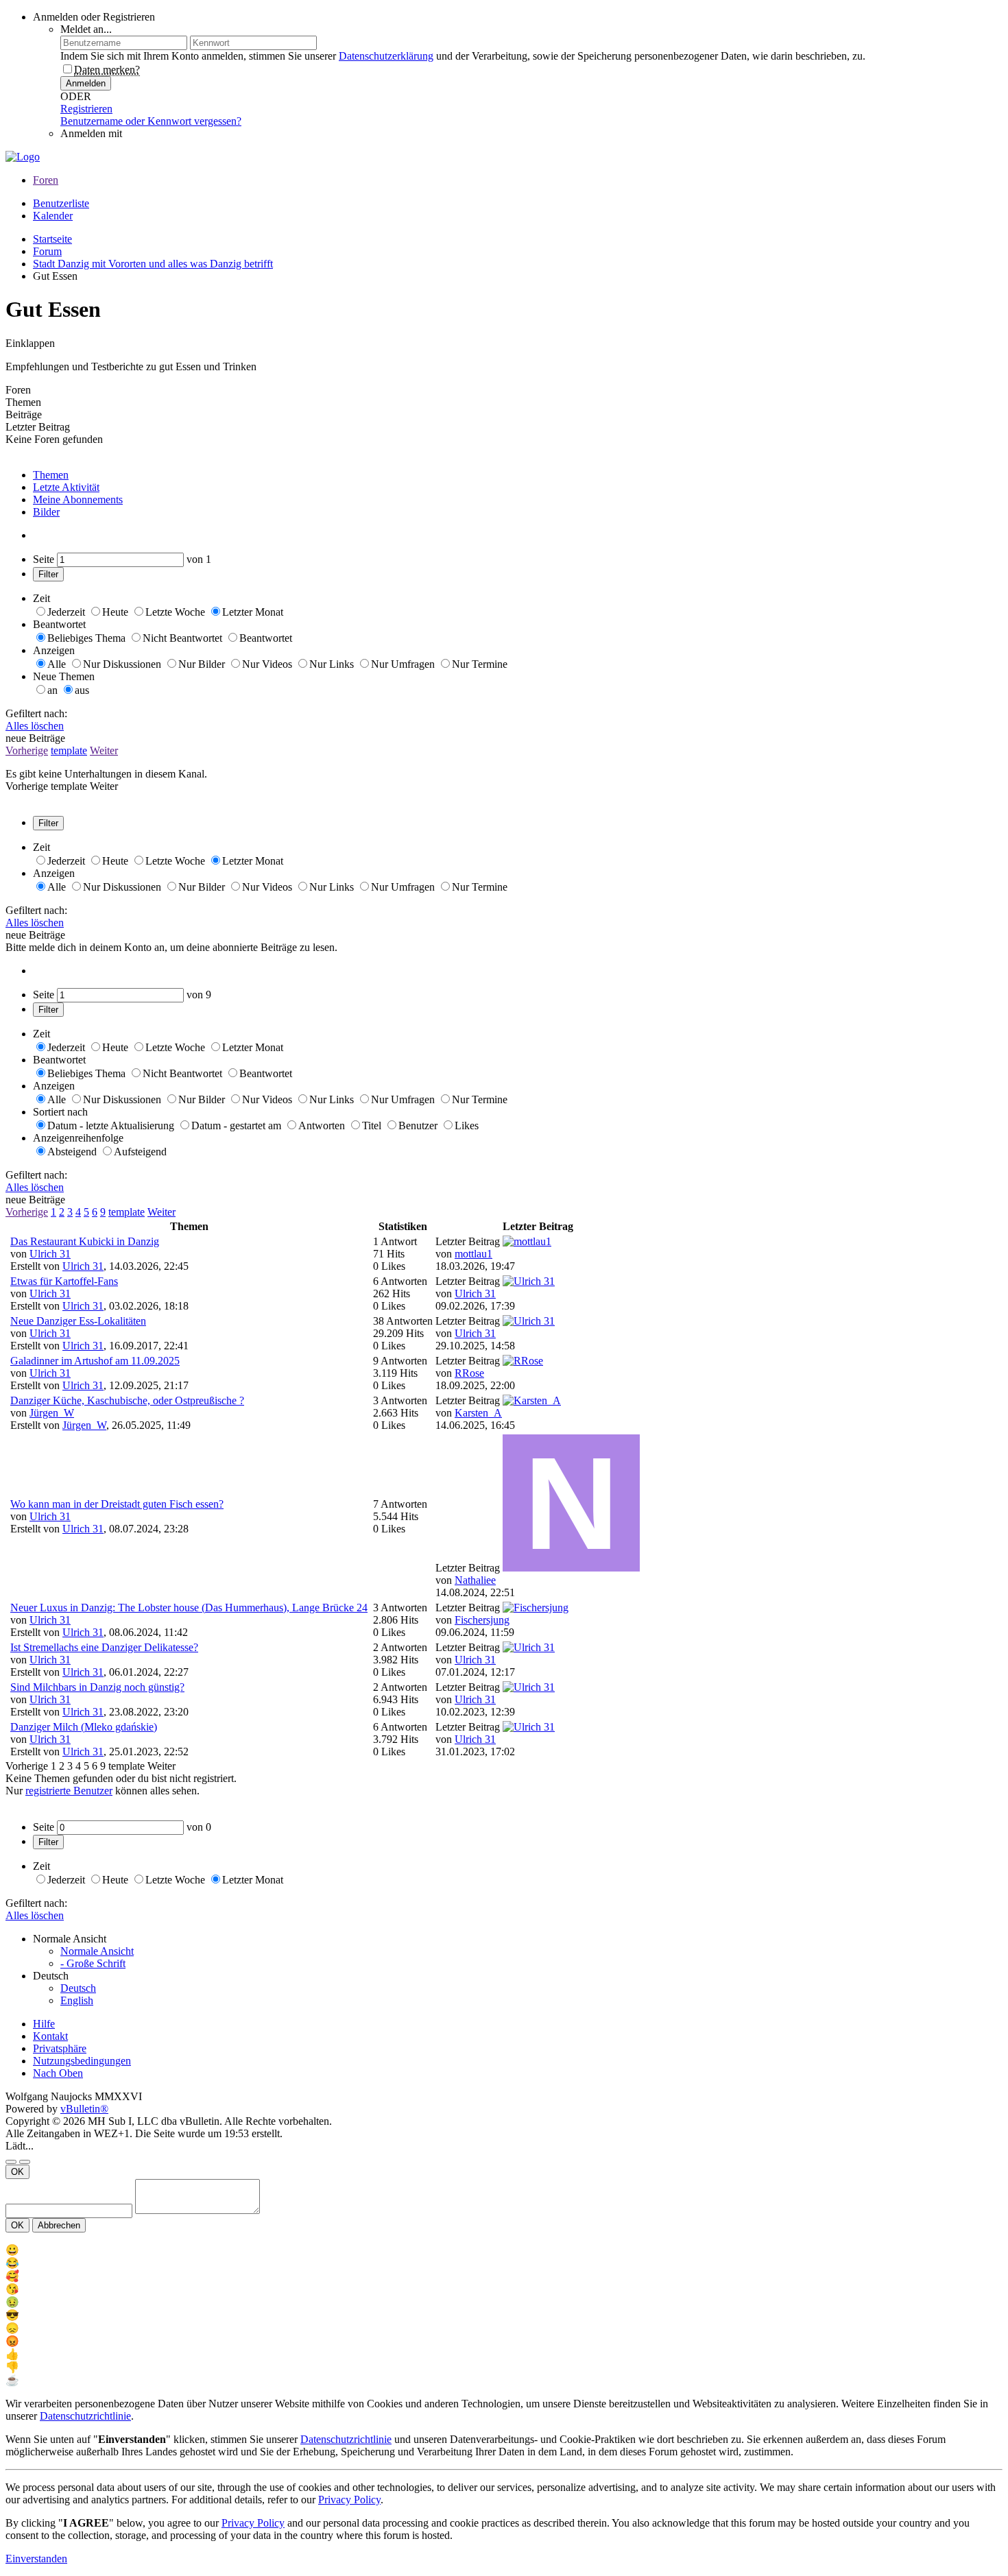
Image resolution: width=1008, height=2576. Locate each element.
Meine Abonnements (78, 499)
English (77, 2000)
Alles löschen (35, 726)
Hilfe (44, 2024)
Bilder (46, 512)
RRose (469, 1373)
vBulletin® (84, 2109)
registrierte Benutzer (69, 1791)
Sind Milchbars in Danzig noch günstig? (97, 1687)
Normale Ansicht (97, 1951)
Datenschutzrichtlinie (85, 2416)
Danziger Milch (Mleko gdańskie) (84, 1727)
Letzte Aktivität (66, 487)
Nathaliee (475, 1580)
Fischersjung (482, 1620)
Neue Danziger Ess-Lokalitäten (78, 1321)
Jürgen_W (52, 1413)
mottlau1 (473, 1254)
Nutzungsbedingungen (82, 2061)
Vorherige (27, 750)
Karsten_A (478, 1413)
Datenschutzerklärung (386, 56)
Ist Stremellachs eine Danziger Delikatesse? (104, 1647)
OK (17, 2172)
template (69, 750)
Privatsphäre (60, 2048)
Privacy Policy (349, 2500)
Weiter (104, 750)
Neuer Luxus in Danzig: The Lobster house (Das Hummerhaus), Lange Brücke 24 (189, 1608)
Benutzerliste (61, 203)
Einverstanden (36, 2559)
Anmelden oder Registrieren (94, 17)
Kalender (53, 216)
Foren (46, 180)
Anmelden (86, 83)
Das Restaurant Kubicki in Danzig (85, 1241)
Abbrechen (59, 2225)
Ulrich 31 (50, 1254)
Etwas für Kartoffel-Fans (64, 1281)
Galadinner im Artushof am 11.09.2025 (95, 1361)
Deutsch (78, 1988)
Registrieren (86, 109)
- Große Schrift (93, 1963)
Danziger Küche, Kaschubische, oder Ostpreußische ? (127, 1400)
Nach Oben (58, 2073)
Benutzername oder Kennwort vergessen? (151, 121)
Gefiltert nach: (36, 713)
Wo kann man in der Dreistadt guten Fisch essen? (117, 1504)
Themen (51, 475)
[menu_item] (504, 2250)
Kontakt (50, 2036)
